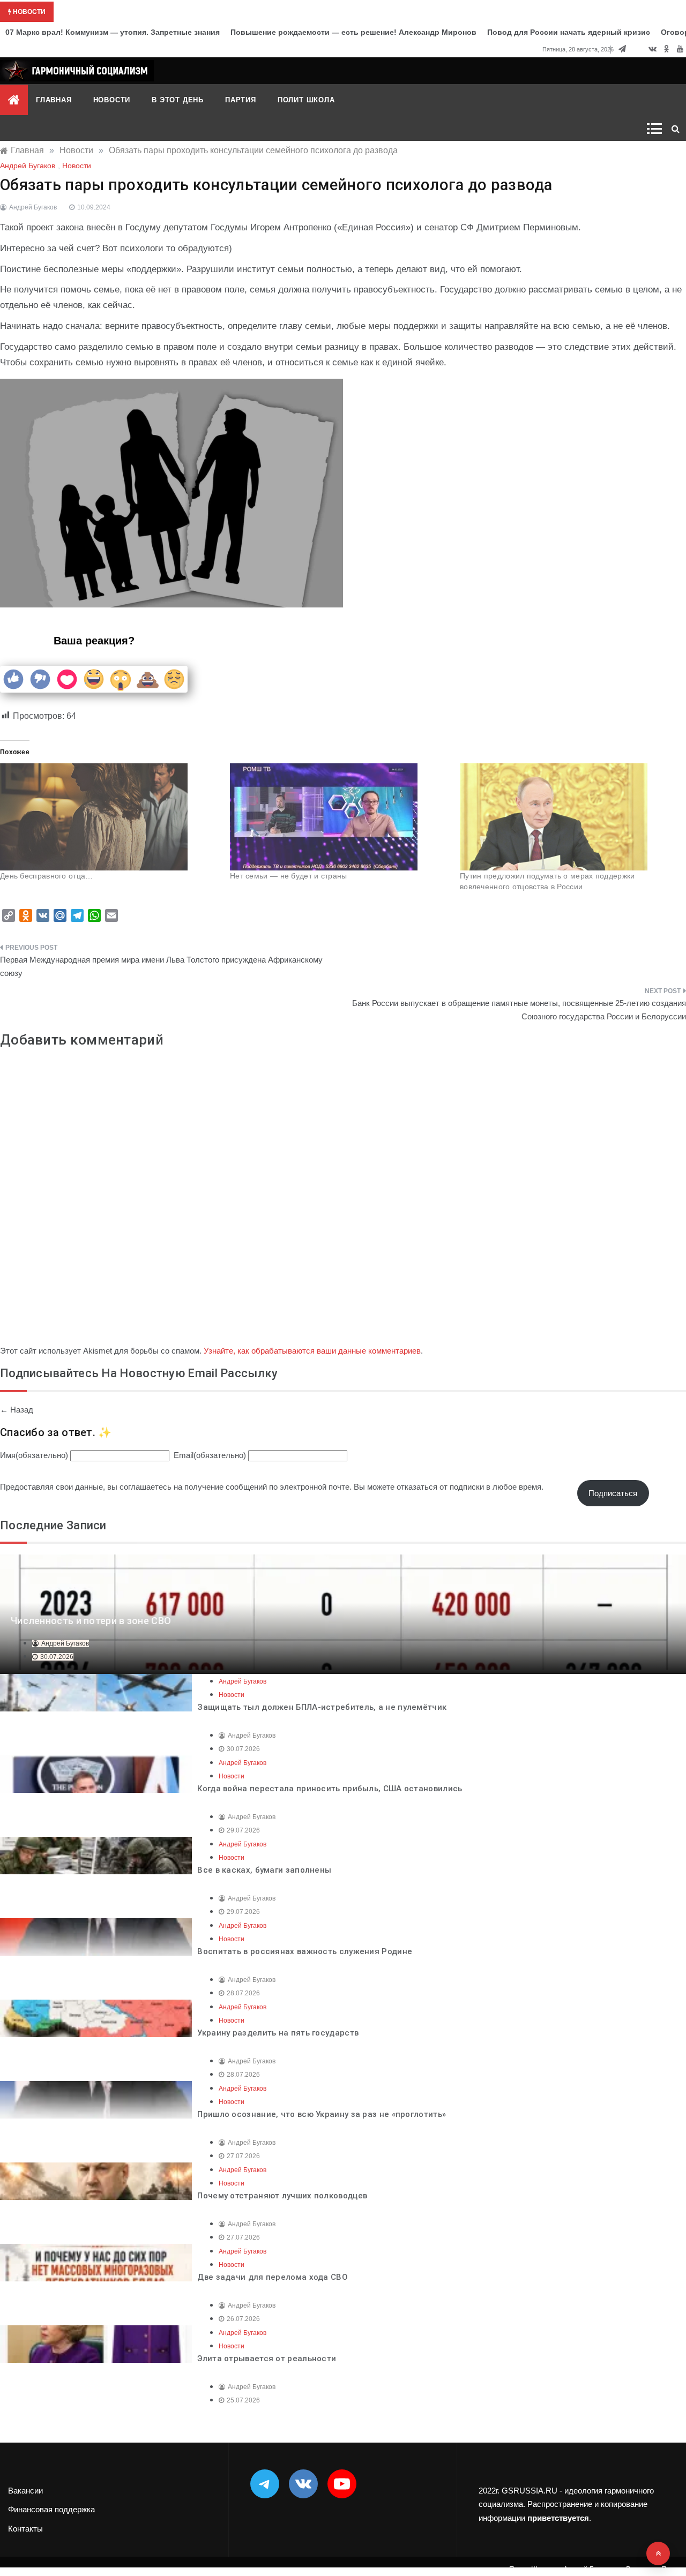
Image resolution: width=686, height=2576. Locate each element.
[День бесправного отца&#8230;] (110, 817)
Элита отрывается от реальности (267, 2359)
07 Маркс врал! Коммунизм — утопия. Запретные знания (113, 32)
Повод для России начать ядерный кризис (569, 32)
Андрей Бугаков (28, 166)
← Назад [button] (17, 1410)
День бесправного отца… (47, 876)
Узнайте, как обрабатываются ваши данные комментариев (312, 1351)
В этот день (178, 100)
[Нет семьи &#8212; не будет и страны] (340, 817)
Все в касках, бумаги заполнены (264, 1870)
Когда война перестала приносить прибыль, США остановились (330, 1789)
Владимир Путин (653, 2569)
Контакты (25, 2529)
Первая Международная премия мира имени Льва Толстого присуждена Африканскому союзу (161, 967)
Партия (241, 100)
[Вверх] (658, 2554)
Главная (54, 100)
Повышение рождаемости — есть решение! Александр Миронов (353, 32)
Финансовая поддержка (51, 2509)
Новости (112, 100)
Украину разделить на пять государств (278, 2033)
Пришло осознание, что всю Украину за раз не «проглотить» (322, 2114)
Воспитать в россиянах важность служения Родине (305, 1951)
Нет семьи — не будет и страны (289, 876)
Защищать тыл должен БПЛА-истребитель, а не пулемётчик (322, 1707)
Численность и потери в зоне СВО (91, 1621)
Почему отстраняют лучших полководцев (282, 2196)
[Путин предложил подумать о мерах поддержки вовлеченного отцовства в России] (569, 817)
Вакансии (25, 2491)
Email (210, 1455)
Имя (34, 1455)
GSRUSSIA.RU (530, 2491)
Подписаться (613, 1493)
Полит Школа (306, 100)
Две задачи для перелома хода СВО (273, 2277)
